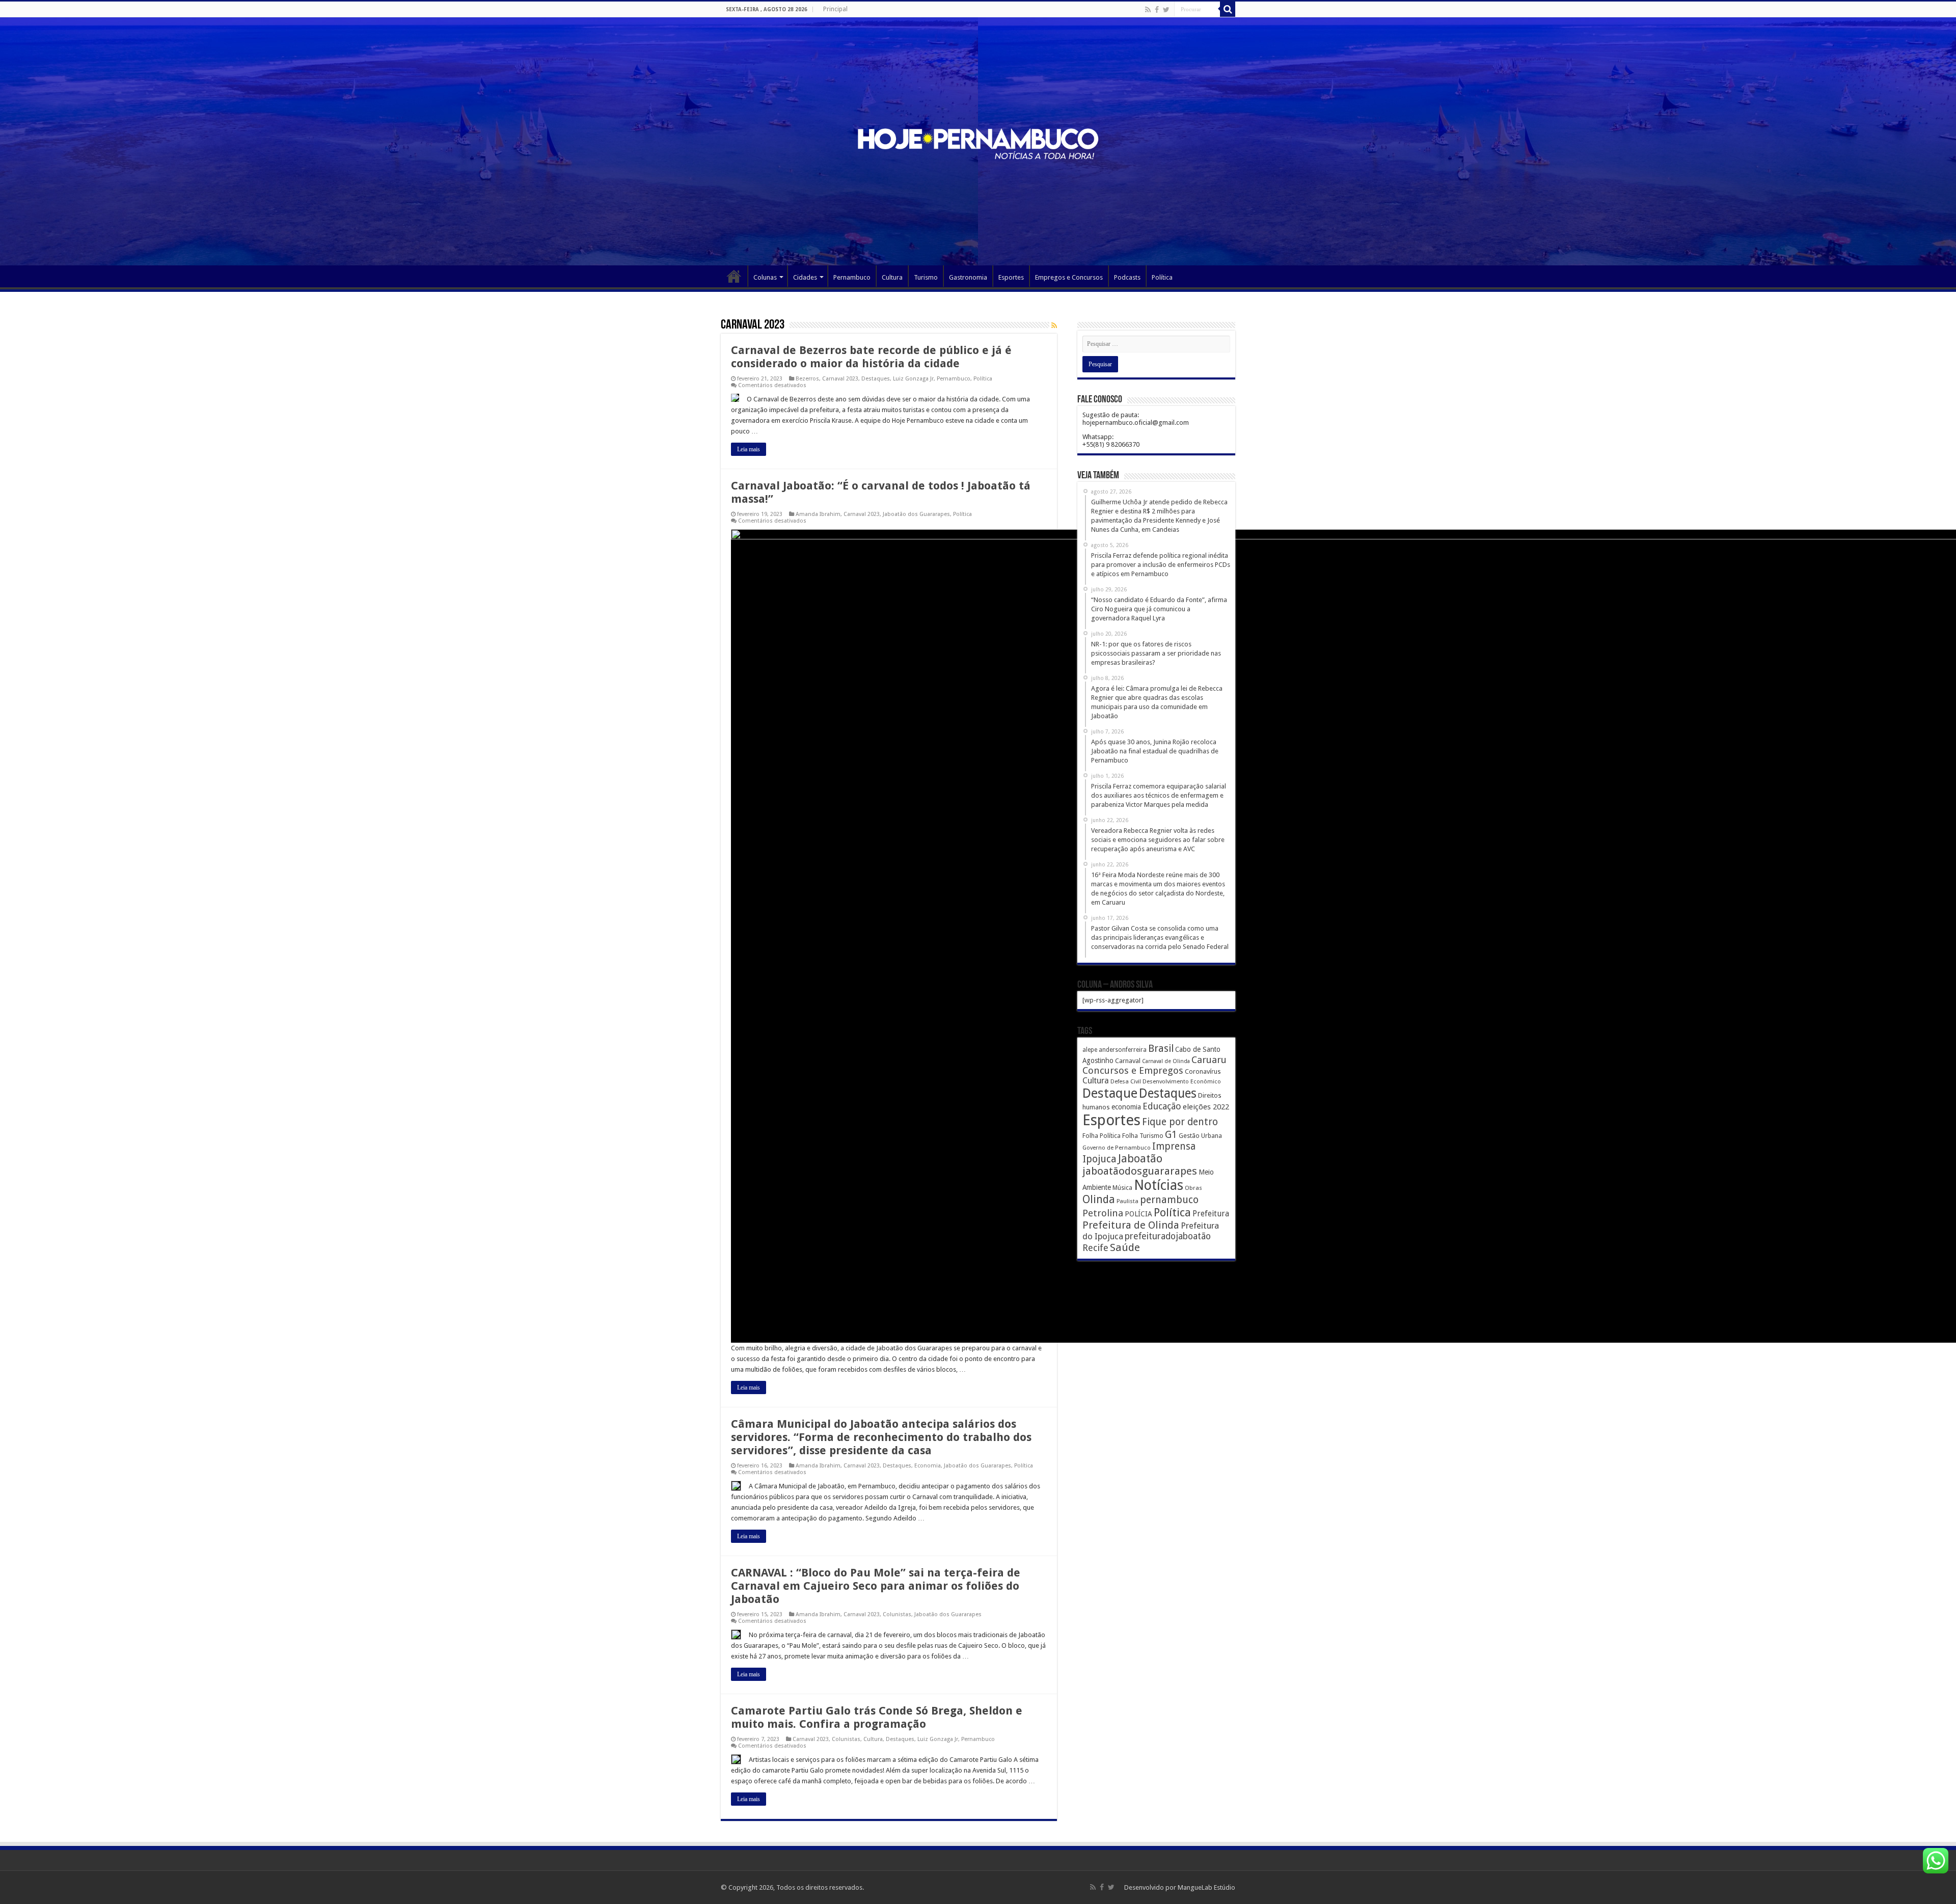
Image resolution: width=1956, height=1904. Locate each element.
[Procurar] (1228, 9)
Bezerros (807, 379)
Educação (1162, 1106)
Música (1122, 1188)
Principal (835, 9)
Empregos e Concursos (1069, 277)
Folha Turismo (1143, 1136)
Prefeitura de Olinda (1131, 1225)
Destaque (1110, 1093)
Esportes (1011, 277)
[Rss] (1148, 10)
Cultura (892, 277)
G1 (1171, 1135)
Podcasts (1127, 277)
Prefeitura (1211, 1214)
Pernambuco (852, 277)
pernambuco (1169, 1200)
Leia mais (749, 449)
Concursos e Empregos (1133, 1070)
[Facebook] (1157, 10)
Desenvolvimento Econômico (1182, 1081)
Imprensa (1174, 1146)
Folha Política (1102, 1136)
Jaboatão (1140, 1159)
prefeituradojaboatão (1168, 1236)
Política (1162, 277)
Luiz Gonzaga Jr (913, 379)
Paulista (1128, 1201)
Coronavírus (1203, 1071)
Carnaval (1128, 1061)
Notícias (1159, 1185)
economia (1126, 1107)
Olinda (1099, 1199)
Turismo (926, 277)
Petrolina (1103, 1213)
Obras (1193, 1188)
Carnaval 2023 (840, 379)
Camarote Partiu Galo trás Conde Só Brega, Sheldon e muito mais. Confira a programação (877, 1717)
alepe (1090, 1050)
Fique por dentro (1180, 1122)
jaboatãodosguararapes (1140, 1171)
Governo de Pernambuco (1117, 1148)
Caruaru (1209, 1060)
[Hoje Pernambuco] (978, 142)
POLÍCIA (1138, 1214)
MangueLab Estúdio (1206, 1887)
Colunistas (897, 1614)
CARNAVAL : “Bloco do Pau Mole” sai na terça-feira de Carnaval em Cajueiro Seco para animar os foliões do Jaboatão (876, 1586)
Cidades (805, 277)
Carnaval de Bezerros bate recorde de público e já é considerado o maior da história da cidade (871, 357)
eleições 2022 (1206, 1107)
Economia (928, 1466)
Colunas (765, 277)
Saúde (1125, 1247)
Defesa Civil (1126, 1081)
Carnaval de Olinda (1166, 1061)
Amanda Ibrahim (818, 514)
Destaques (876, 379)
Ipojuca (1099, 1159)
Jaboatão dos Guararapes (916, 514)
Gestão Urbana (1200, 1136)
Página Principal (734, 276)
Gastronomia (968, 277)
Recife (1095, 1248)
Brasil (1161, 1049)
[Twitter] (1166, 10)
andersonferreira (1123, 1050)
